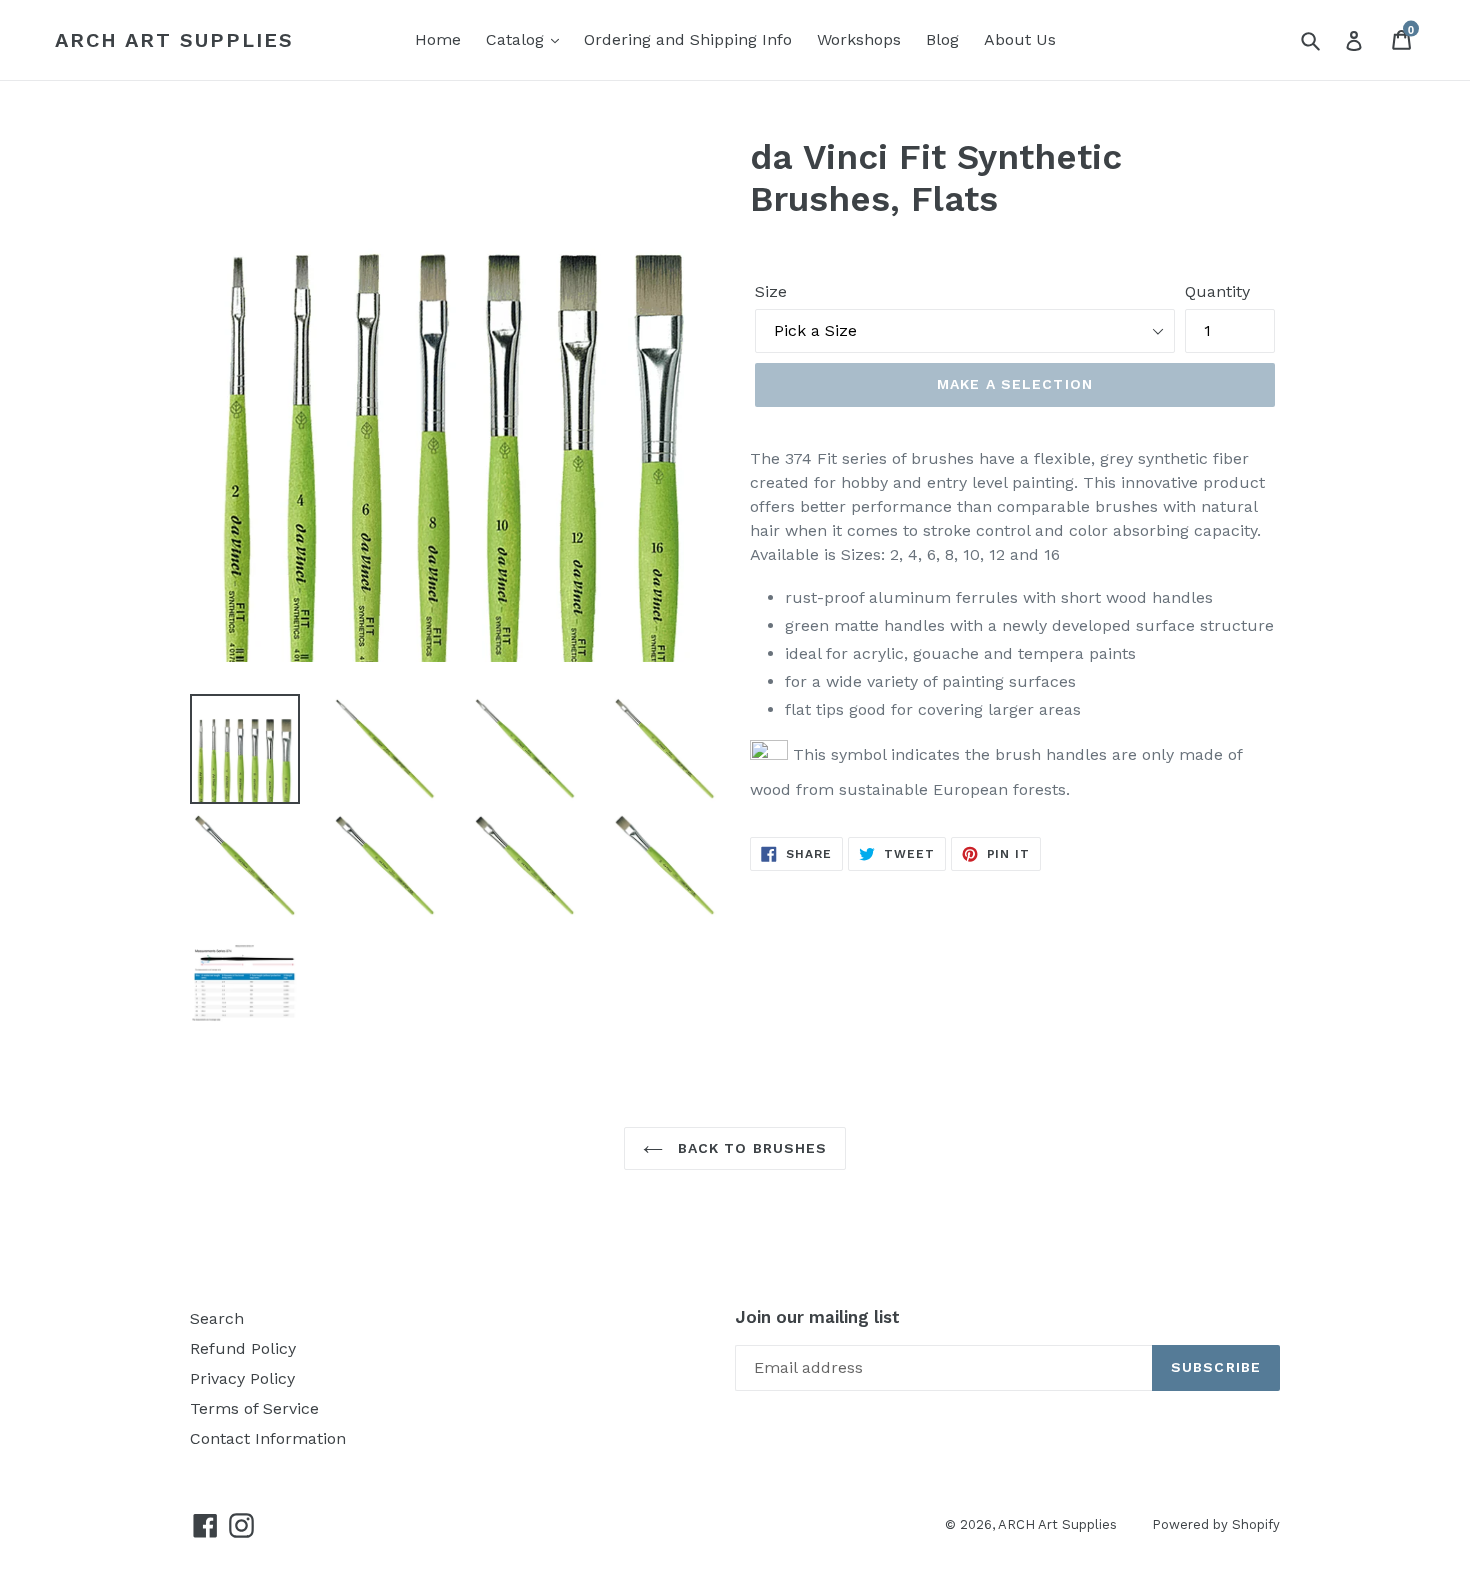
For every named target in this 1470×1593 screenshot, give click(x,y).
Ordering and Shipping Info (688, 39)
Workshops (859, 39)
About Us (1020, 39)
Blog (942, 39)
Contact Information (268, 1438)
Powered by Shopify (1216, 1524)
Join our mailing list (817, 1317)
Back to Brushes (750, 1148)
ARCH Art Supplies (174, 40)
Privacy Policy (242, 1378)
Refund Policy (243, 1348)
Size (771, 291)
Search (217, 1318)
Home (438, 39)
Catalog (517, 39)
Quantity (1217, 291)
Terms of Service (254, 1408)
